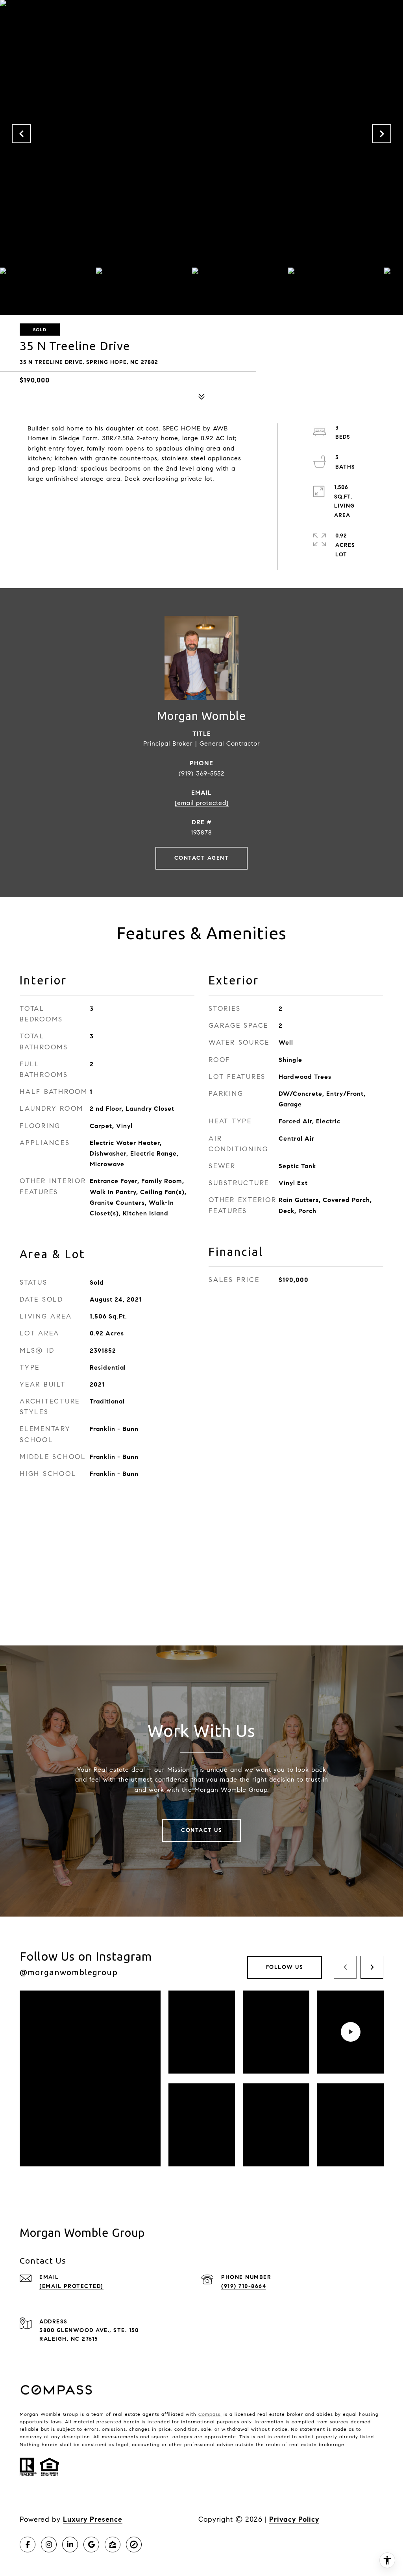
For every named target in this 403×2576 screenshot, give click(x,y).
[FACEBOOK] (28, 2545)
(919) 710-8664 (244, 2286)
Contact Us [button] (201, 1830)
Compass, (210, 2414)
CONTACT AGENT (202, 858)
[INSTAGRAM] (49, 2545)
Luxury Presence (93, 2519)
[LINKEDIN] (70, 2545)
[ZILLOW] (113, 2545)
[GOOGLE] (91, 2545)
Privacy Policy (294, 2519)
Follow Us (285, 1967)
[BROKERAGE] (134, 2545)
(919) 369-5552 (201, 773)
